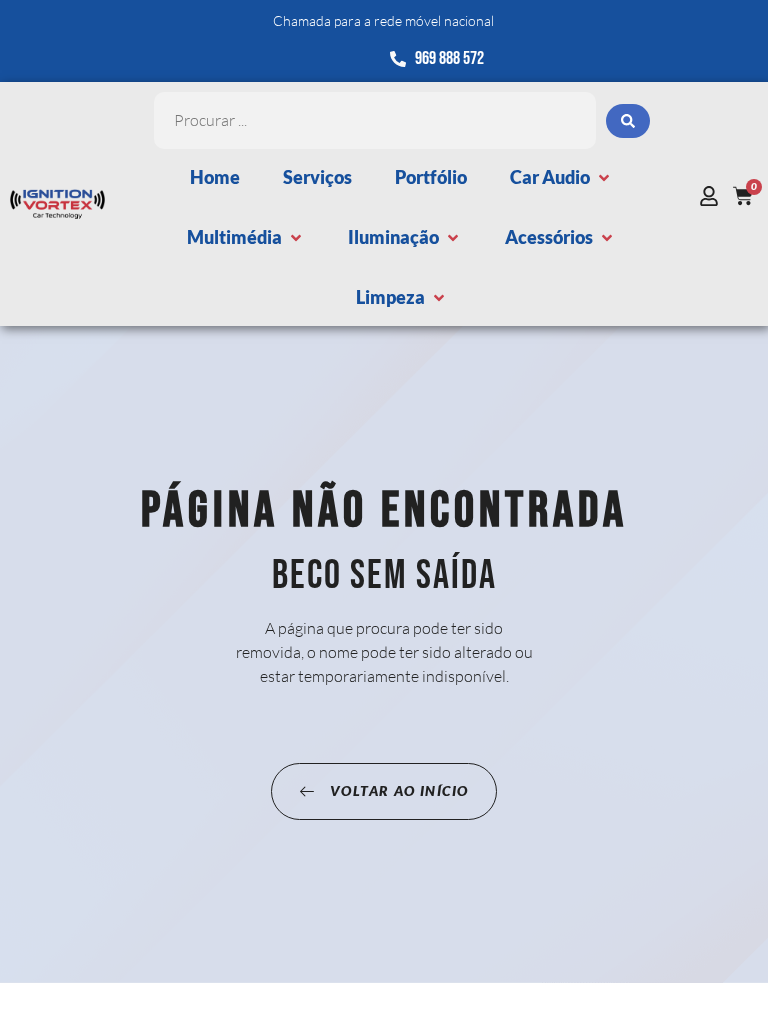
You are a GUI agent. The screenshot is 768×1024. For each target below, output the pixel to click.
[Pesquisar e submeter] (628, 121)
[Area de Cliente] (714, 196)
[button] (561, 177)
